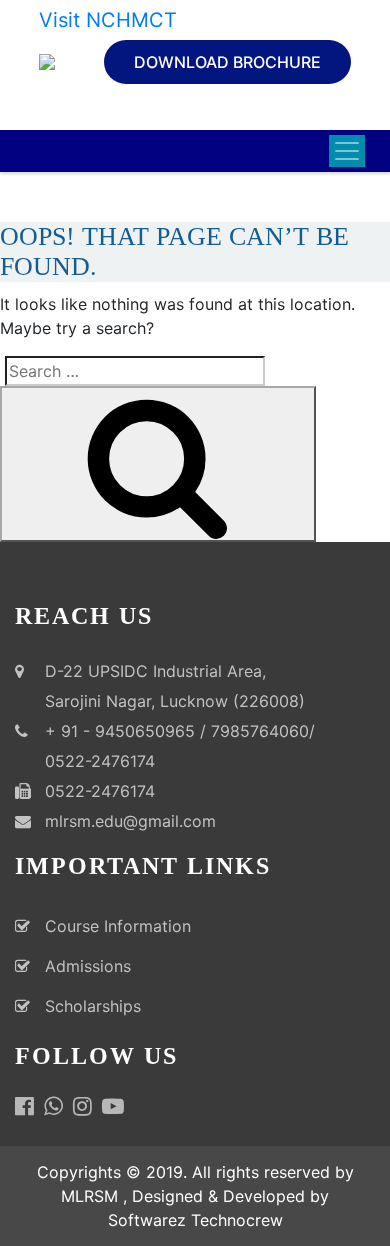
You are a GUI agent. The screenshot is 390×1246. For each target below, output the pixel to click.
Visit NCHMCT (108, 20)
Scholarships (93, 1006)
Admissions (88, 966)
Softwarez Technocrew (195, 1220)
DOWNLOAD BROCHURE (227, 62)
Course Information (118, 926)
